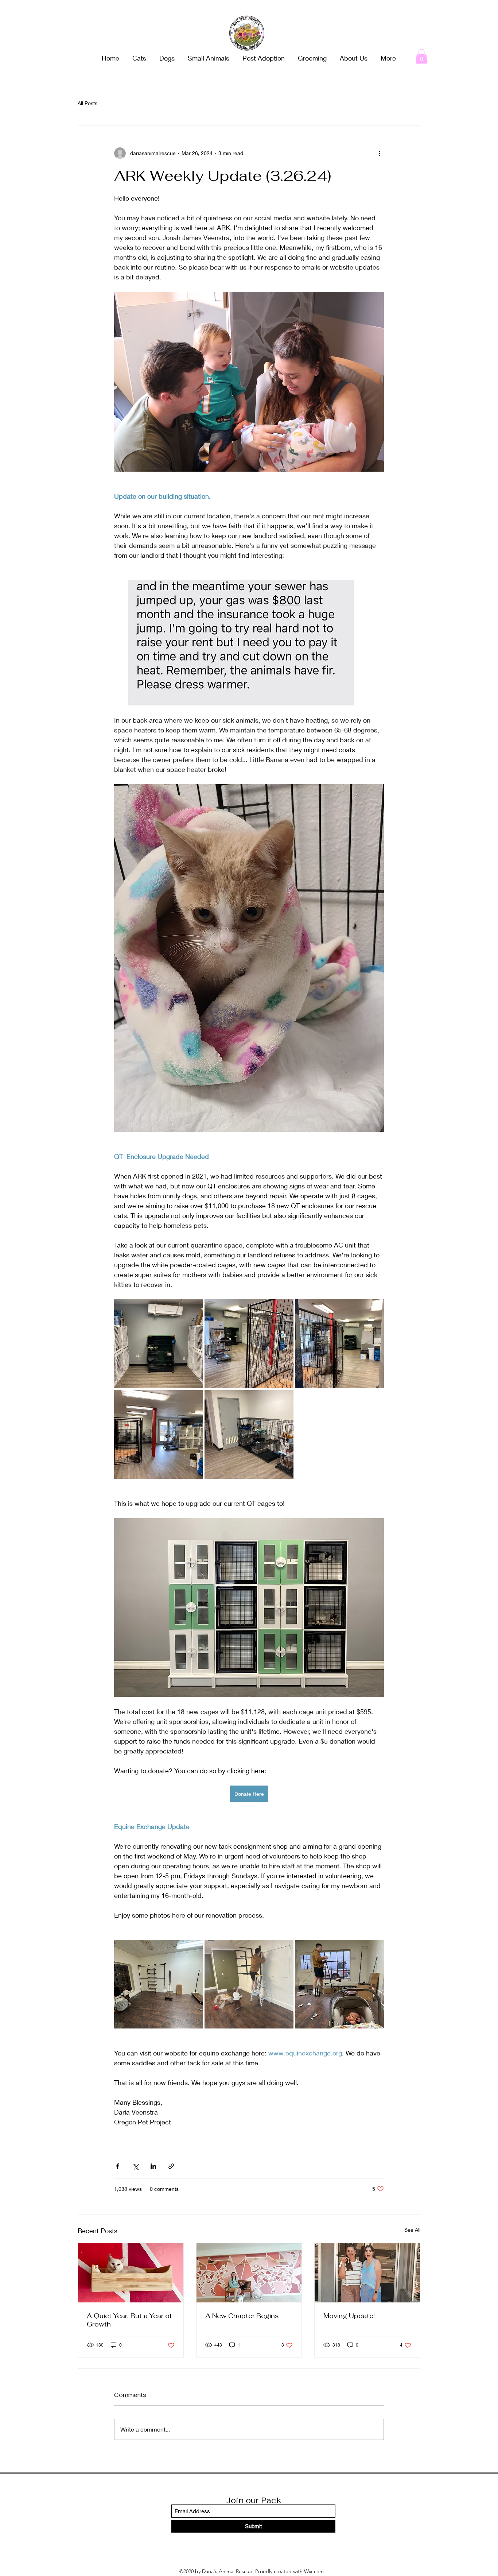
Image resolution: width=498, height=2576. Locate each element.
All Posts (87, 103)
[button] (421, 56)
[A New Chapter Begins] (249, 2273)
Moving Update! (349, 2316)
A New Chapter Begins (242, 2316)
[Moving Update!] (367, 2273)
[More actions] (380, 153)
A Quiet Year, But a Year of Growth (129, 2320)
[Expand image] (158, 1344)
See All (412, 2230)
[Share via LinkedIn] (153, 2166)
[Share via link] (171, 2166)
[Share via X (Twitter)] (135, 2166)
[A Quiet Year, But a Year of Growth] (131, 2273)
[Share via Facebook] (118, 2166)
